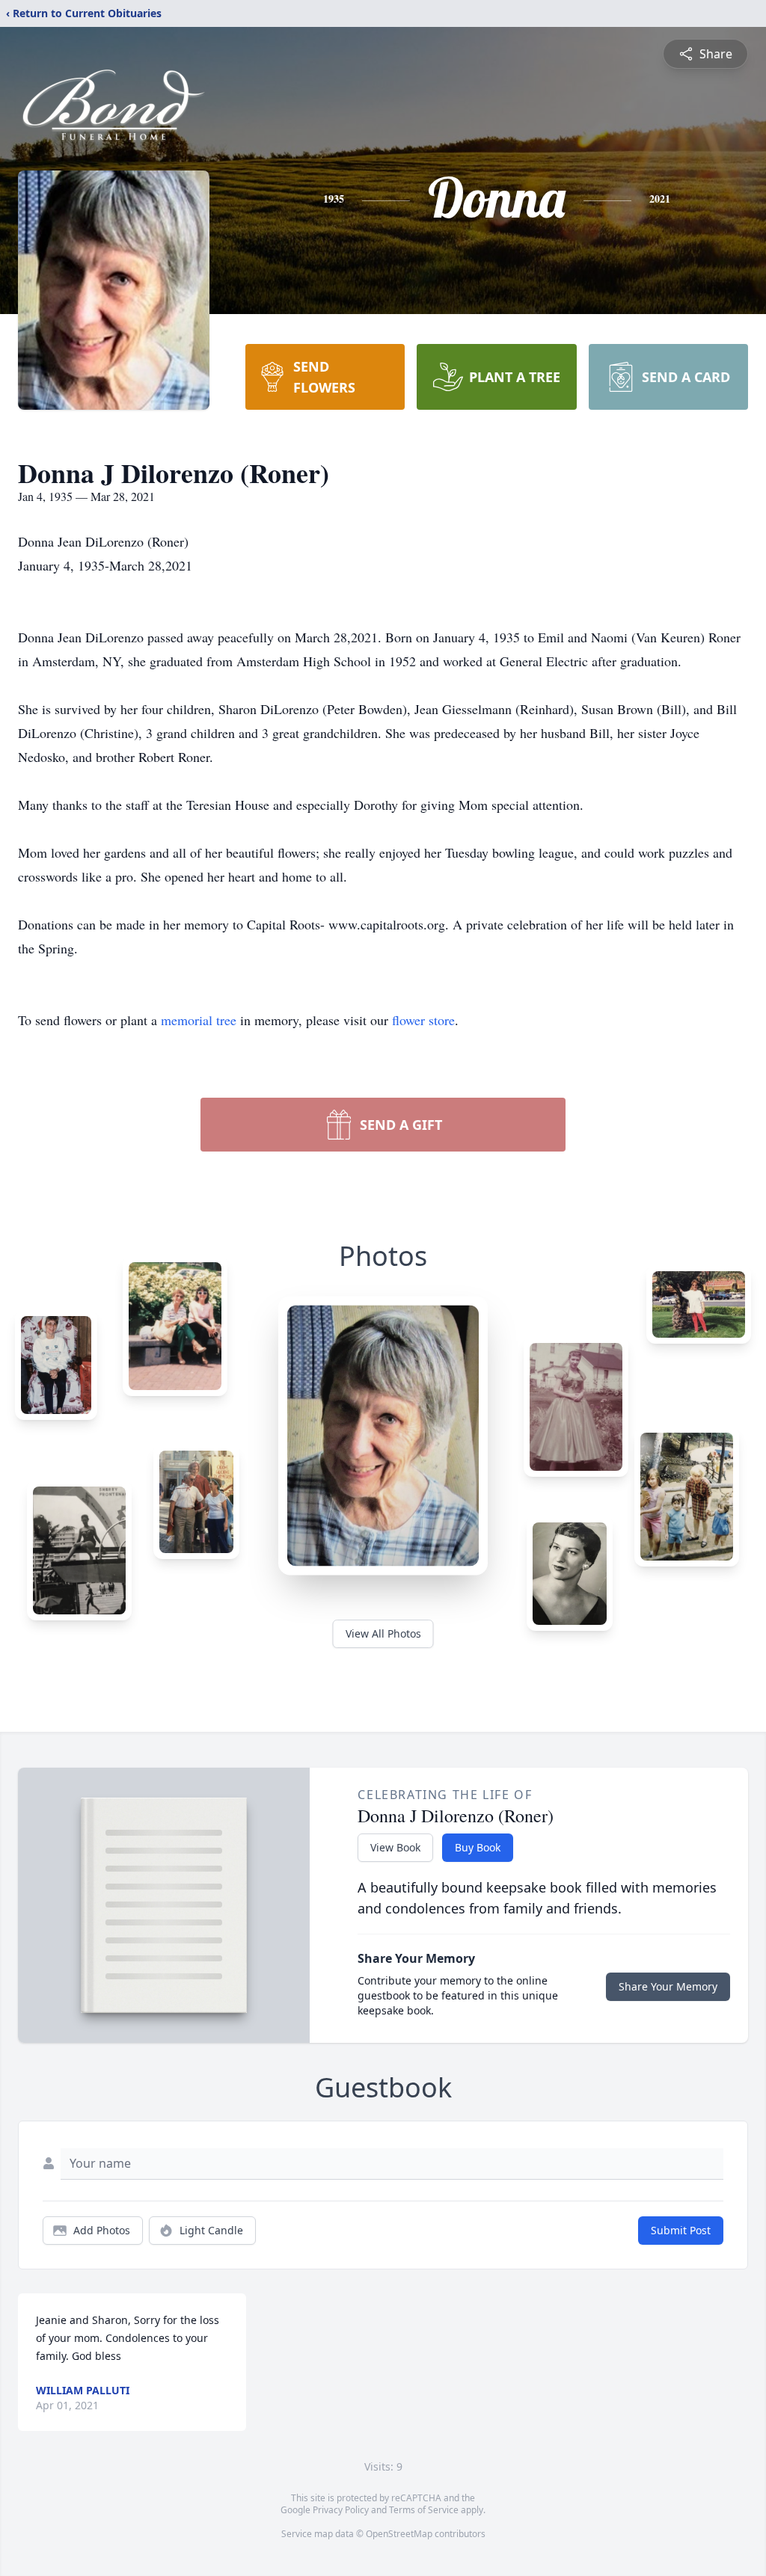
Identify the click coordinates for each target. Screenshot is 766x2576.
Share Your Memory (668, 1986)
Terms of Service (424, 2510)
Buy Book (478, 1847)
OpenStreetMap (399, 2534)
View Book (395, 1847)
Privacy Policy (341, 2510)
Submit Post (681, 2230)
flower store (423, 1020)
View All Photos (383, 1633)
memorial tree (199, 1020)
